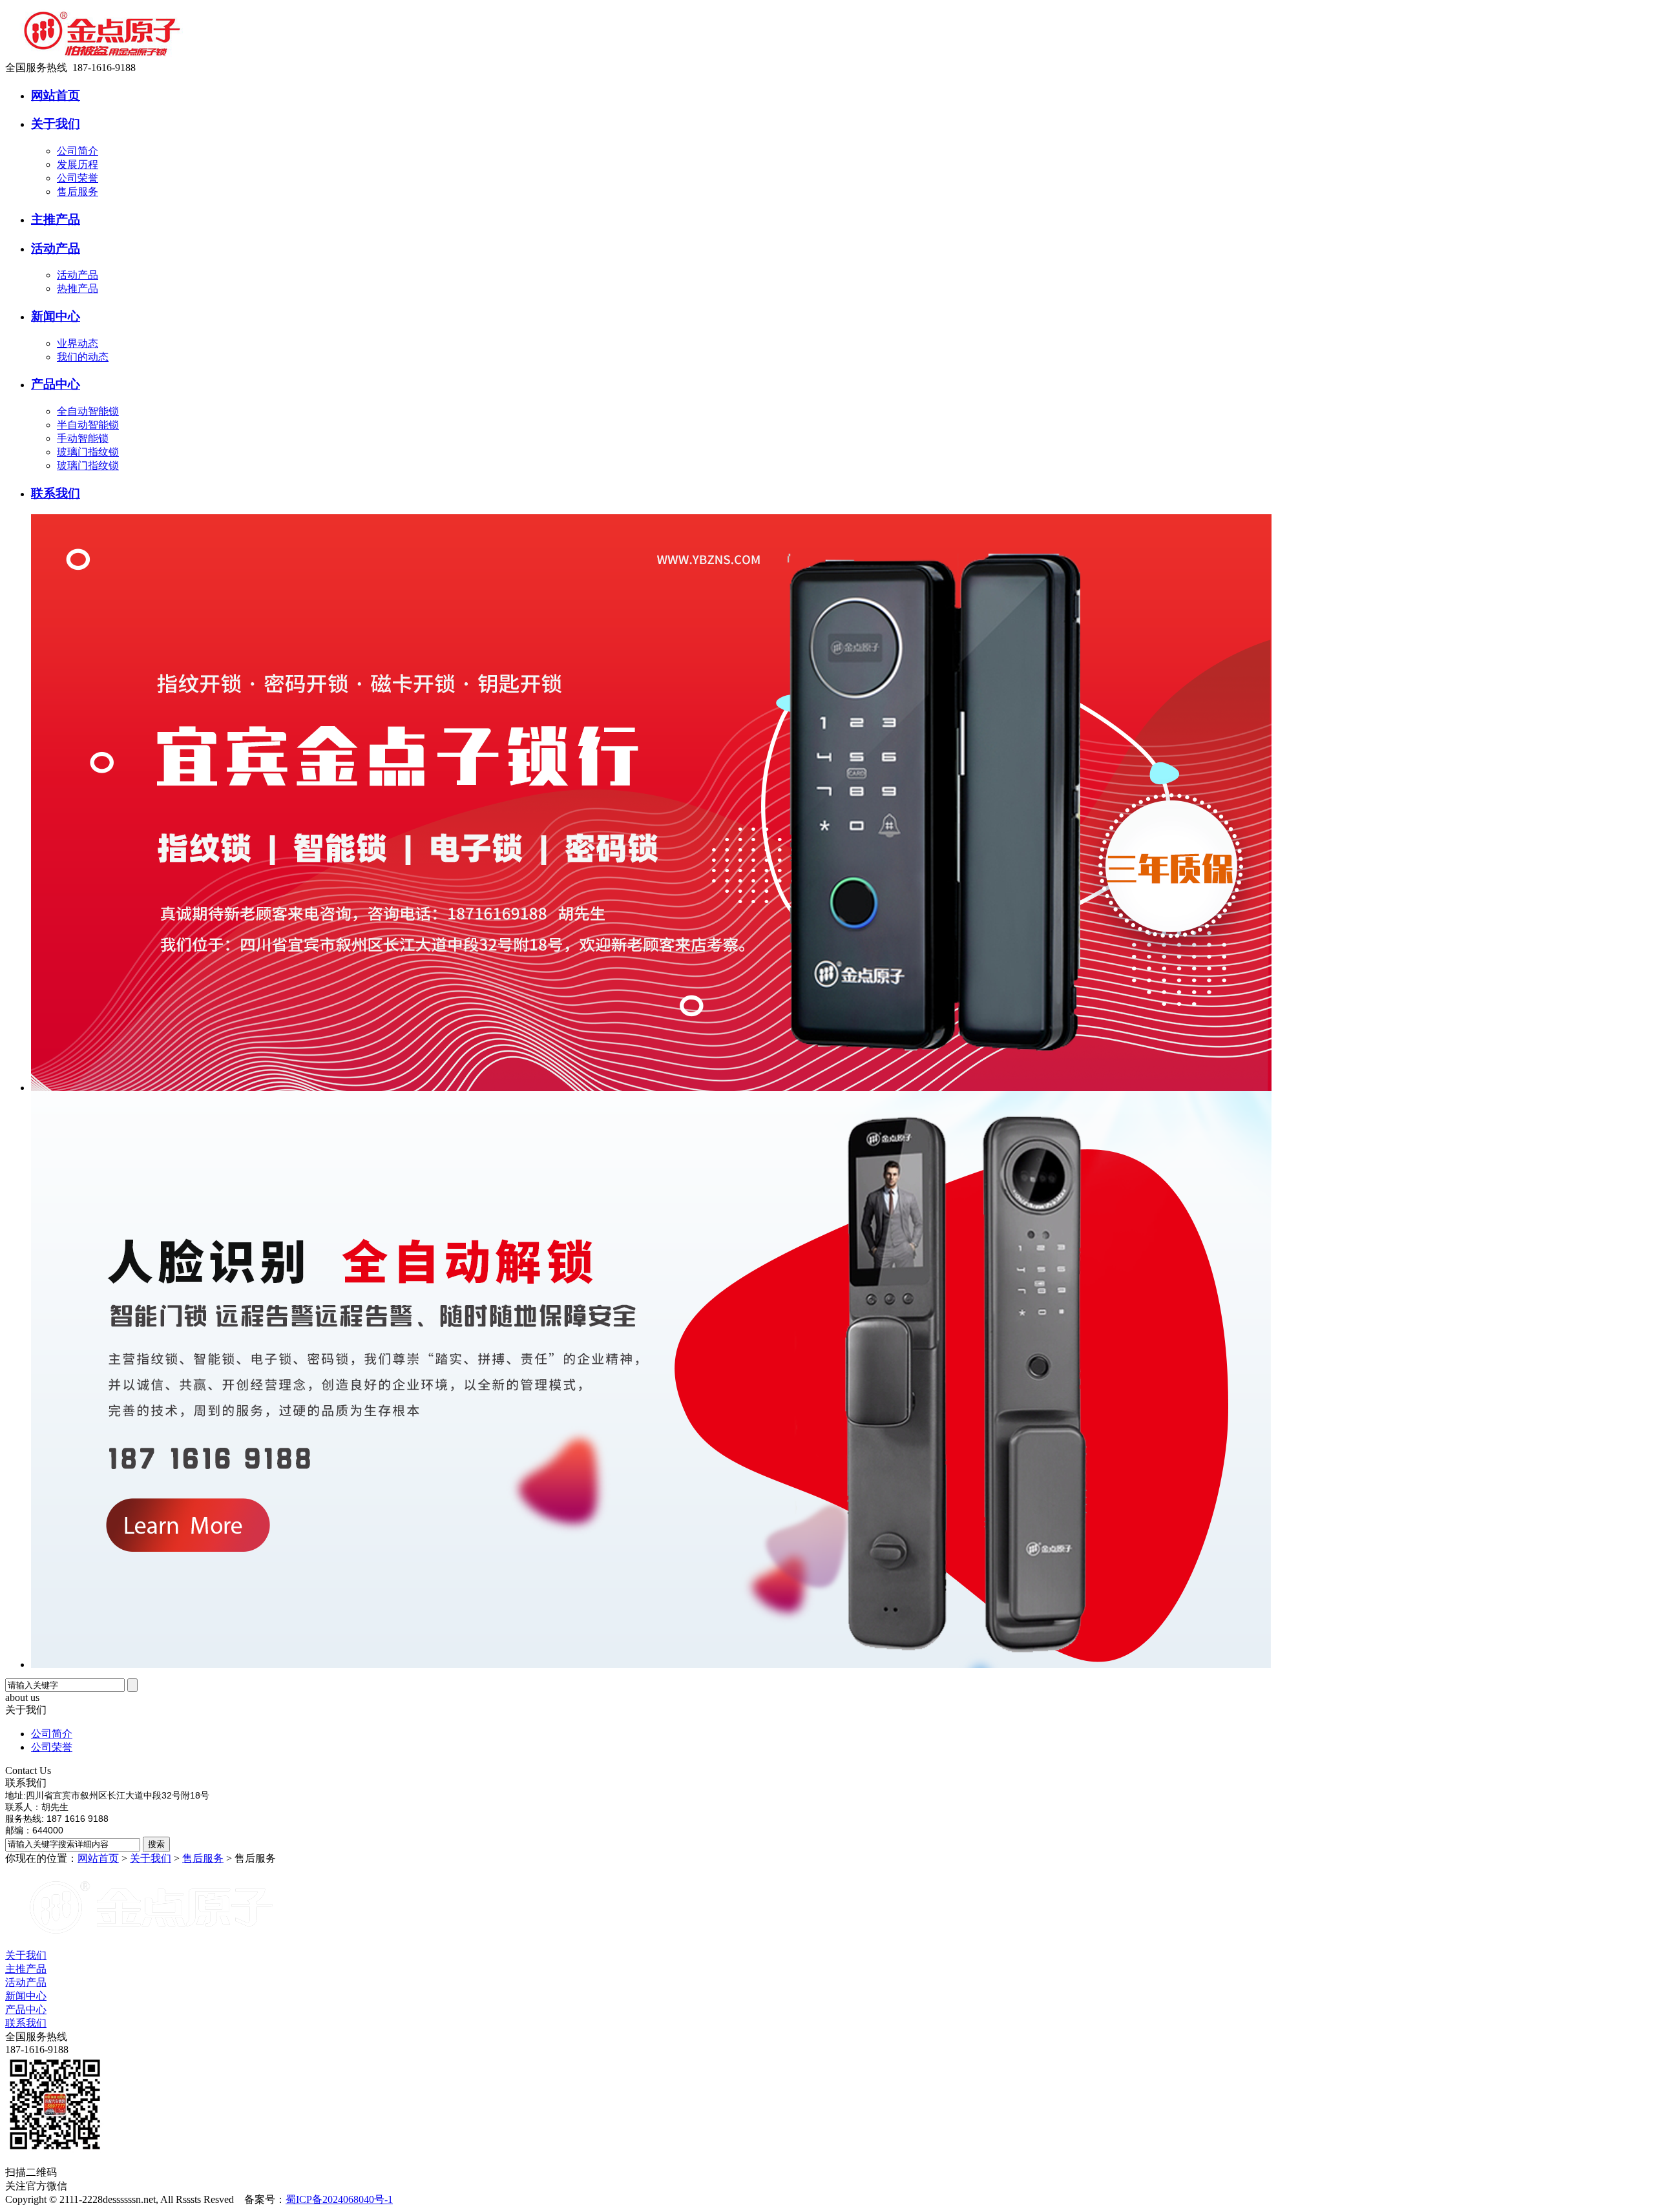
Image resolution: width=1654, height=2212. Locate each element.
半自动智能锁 (88, 425)
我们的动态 (83, 357)
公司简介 (78, 151)
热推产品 (78, 288)
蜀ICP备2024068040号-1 (339, 2199)
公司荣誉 (78, 178)
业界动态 (78, 343)
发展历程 (78, 164)
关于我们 (151, 1858)
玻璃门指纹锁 (88, 452)
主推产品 (26, 1969)
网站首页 (98, 1858)
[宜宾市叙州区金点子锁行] (102, 58)
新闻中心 (26, 1996)
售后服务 (78, 192)
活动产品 (78, 275)
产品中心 (26, 2009)
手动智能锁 (83, 438)
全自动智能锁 (88, 411)
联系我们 (26, 2023)
